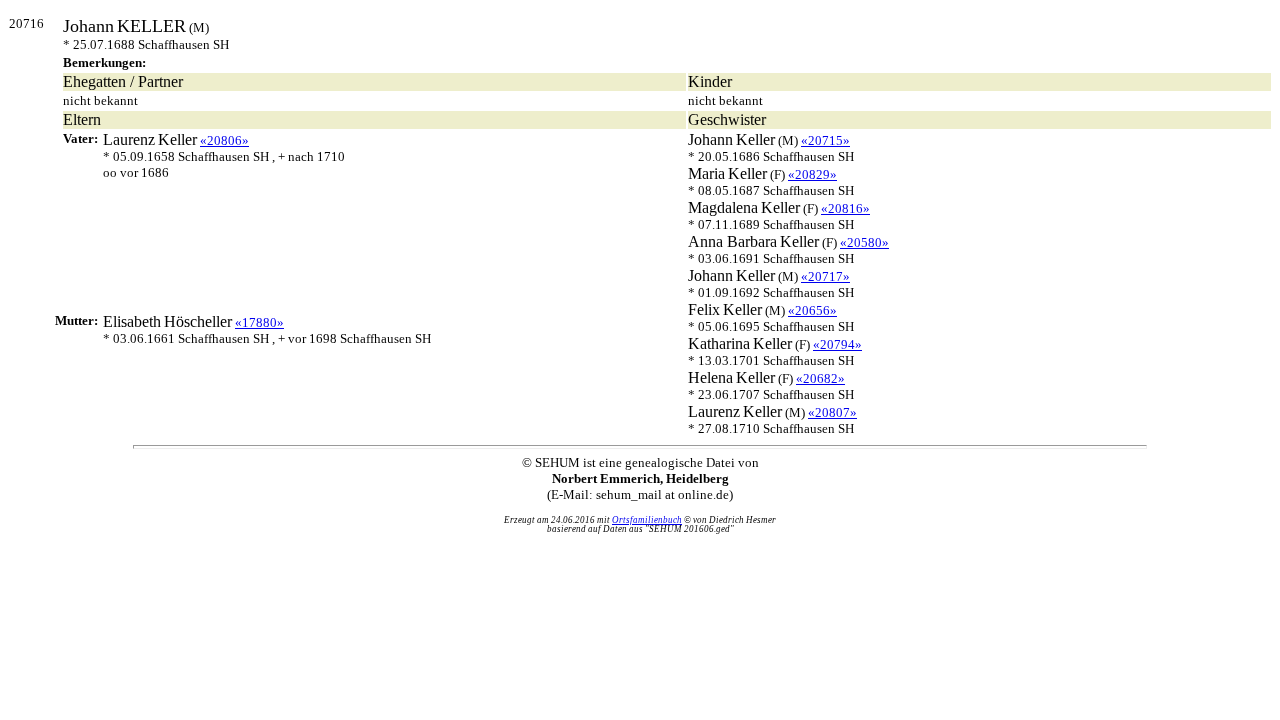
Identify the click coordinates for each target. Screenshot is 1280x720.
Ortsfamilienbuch (647, 520)
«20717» (825, 276)
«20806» (224, 140)
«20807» (832, 412)
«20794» (837, 344)
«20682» (820, 378)
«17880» (259, 322)
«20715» (825, 140)
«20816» (845, 208)
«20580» (864, 242)
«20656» (812, 310)
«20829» (812, 174)
